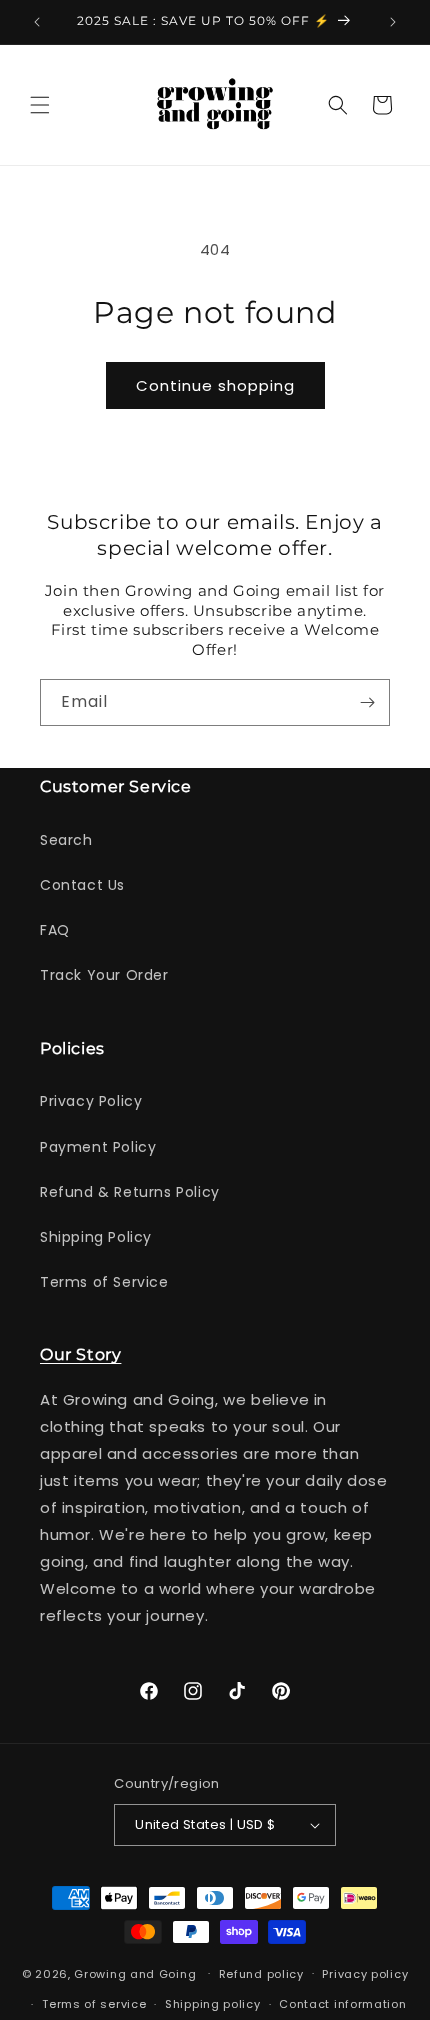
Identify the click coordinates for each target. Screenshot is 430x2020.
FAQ (55, 930)
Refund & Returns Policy (130, 1192)
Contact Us (82, 885)
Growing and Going (135, 1973)
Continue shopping (215, 385)
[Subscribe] (367, 702)
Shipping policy (213, 2004)
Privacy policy (365, 1974)
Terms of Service (104, 1282)
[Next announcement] (393, 22)
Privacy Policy (91, 1101)
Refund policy (261, 1974)
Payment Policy (98, 1147)
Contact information (342, 2004)
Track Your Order (104, 975)
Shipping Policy (96, 1237)
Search (66, 840)
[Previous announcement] (37, 22)
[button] (40, 105)
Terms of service (94, 2004)
